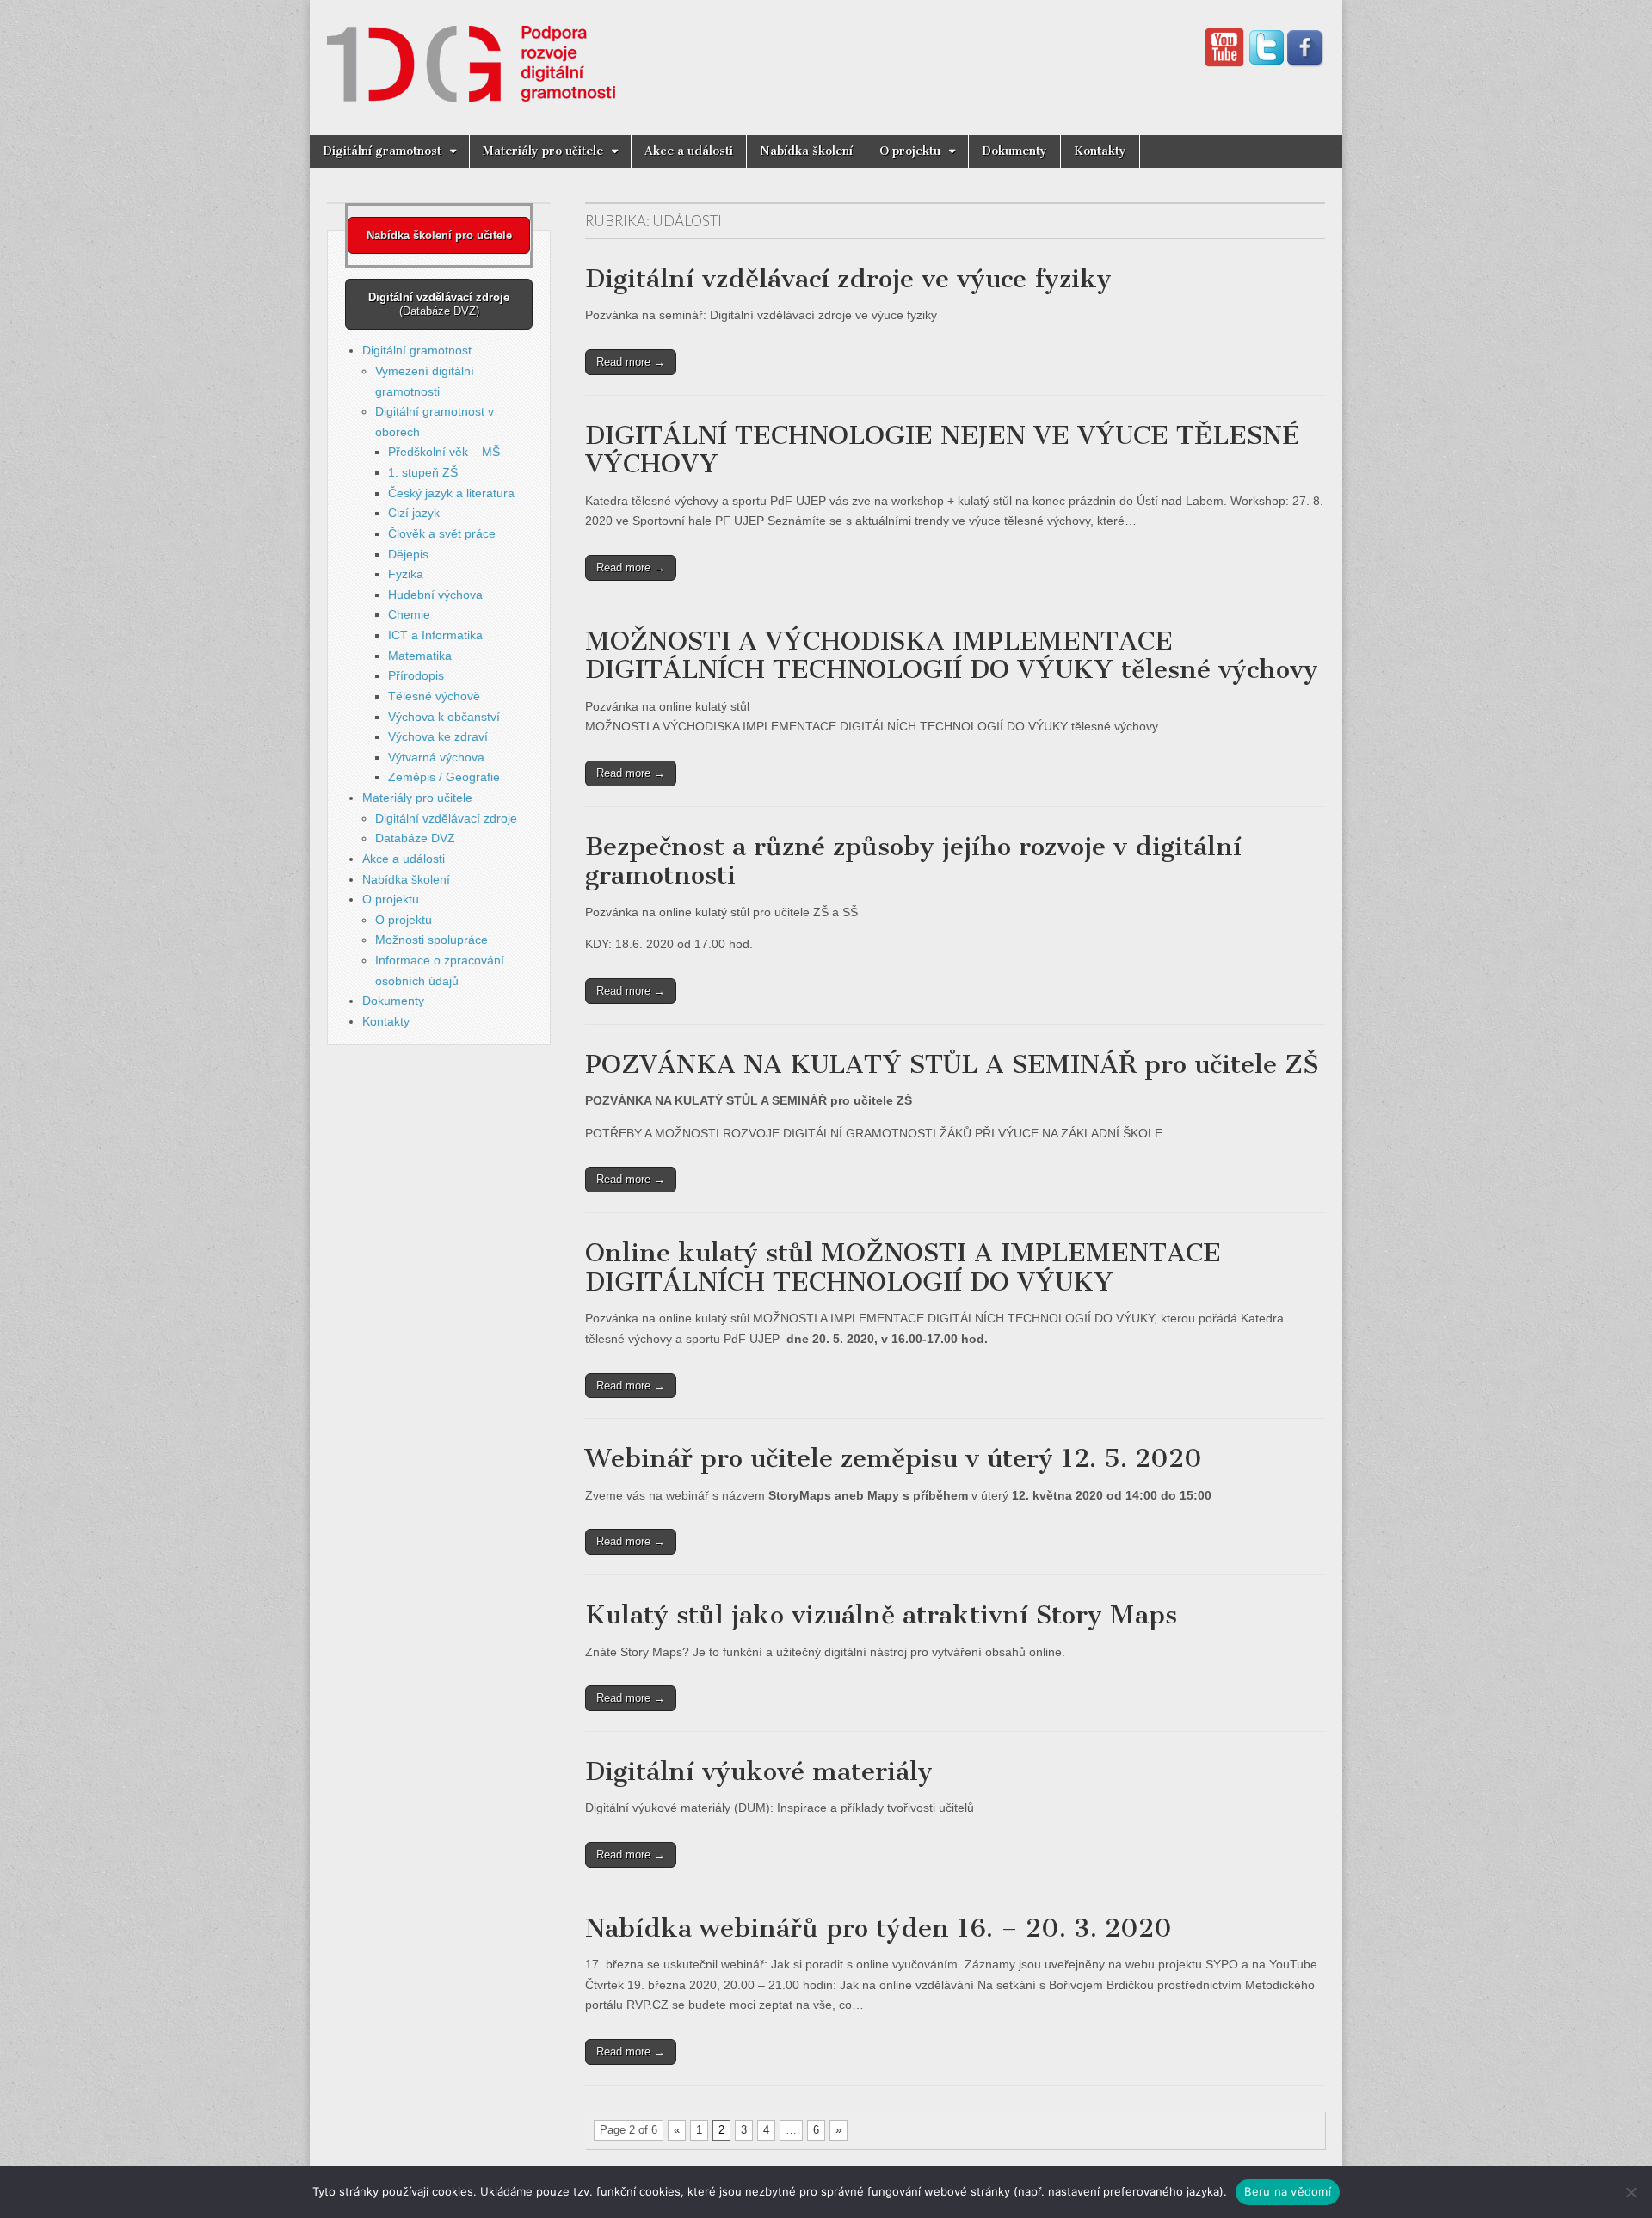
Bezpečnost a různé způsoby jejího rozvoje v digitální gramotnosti (913, 861)
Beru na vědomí (1288, 2191)
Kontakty (1100, 151)
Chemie (409, 614)
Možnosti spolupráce (431, 940)
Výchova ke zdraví (438, 736)
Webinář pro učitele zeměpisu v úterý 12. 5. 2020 (894, 1458)
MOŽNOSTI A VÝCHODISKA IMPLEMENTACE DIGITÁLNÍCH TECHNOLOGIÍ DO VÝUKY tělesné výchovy (952, 656)
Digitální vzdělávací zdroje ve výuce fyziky (848, 279)
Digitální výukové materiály (759, 1771)
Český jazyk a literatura (451, 493)
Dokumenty (1014, 151)
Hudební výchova (435, 595)
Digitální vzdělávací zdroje (446, 818)
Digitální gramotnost (382, 151)
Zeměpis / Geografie (444, 777)
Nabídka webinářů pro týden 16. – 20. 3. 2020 (878, 1928)
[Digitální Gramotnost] (471, 55)
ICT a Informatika (435, 635)
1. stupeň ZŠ (423, 472)
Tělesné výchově (434, 696)
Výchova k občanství (444, 717)
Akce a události (689, 151)
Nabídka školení (806, 151)
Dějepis (408, 554)
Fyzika (406, 574)
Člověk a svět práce (442, 533)
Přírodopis (416, 675)
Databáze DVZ (415, 838)
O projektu (910, 151)
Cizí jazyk (414, 513)
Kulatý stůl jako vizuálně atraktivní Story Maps (881, 1615)
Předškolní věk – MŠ (444, 452)
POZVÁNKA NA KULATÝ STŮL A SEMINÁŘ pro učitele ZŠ (952, 1064)
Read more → (631, 362)
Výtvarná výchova (436, 757)
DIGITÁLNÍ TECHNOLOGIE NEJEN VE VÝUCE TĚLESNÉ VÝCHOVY (943, 450)
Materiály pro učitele (543, 151)
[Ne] (1630, 2192)
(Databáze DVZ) (439, 304)
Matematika (420, 656)
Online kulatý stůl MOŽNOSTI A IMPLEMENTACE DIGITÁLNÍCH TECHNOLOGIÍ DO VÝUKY (903, 1267)
